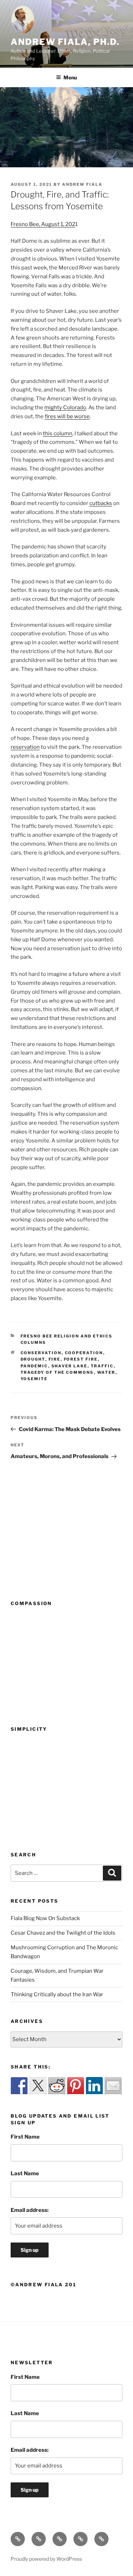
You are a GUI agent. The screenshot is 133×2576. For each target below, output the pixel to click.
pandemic (34, 1366)
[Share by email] (113, 2086)
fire (55, 1359)
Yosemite (34, 1379)
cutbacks (101, 503)
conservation (41, 1353)
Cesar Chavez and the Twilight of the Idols (63, 1933)
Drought (33, 1359)
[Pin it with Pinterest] (76, 2086)
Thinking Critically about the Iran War (57, 1994)
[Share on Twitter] (38, 2086)
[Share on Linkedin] (94, 2086)
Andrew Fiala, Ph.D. (65, 42)
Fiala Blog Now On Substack (45, 1918)
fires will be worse (67, 416)
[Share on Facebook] (19, 2086)
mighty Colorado (65, 408)
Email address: (30, 2210)
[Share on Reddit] (57, 2086)
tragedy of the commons (57, 1372)
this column (58, 433)
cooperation (84, 1353)
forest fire (81, 1359)
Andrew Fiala (82, 184)
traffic (102, 1366)
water (106, 1372)
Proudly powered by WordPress (46, 2559)
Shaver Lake (70, 1366)
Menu (70, 77)
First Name (25, 2137)
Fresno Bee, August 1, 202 (43, 224)
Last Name (25, 2173)
